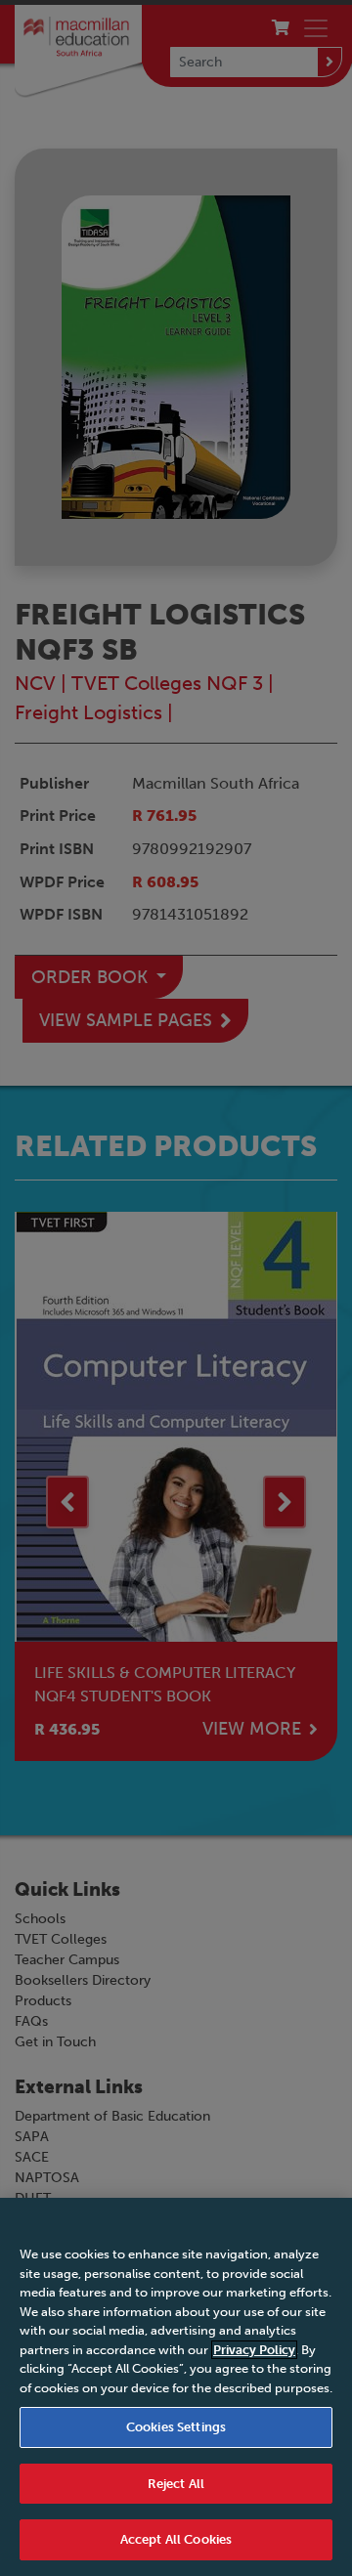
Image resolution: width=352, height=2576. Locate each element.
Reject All (176, 2484)
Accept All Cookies (176, 2539)
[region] (176, 2387)
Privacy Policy (254, 2350)
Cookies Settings (176, 2427)
